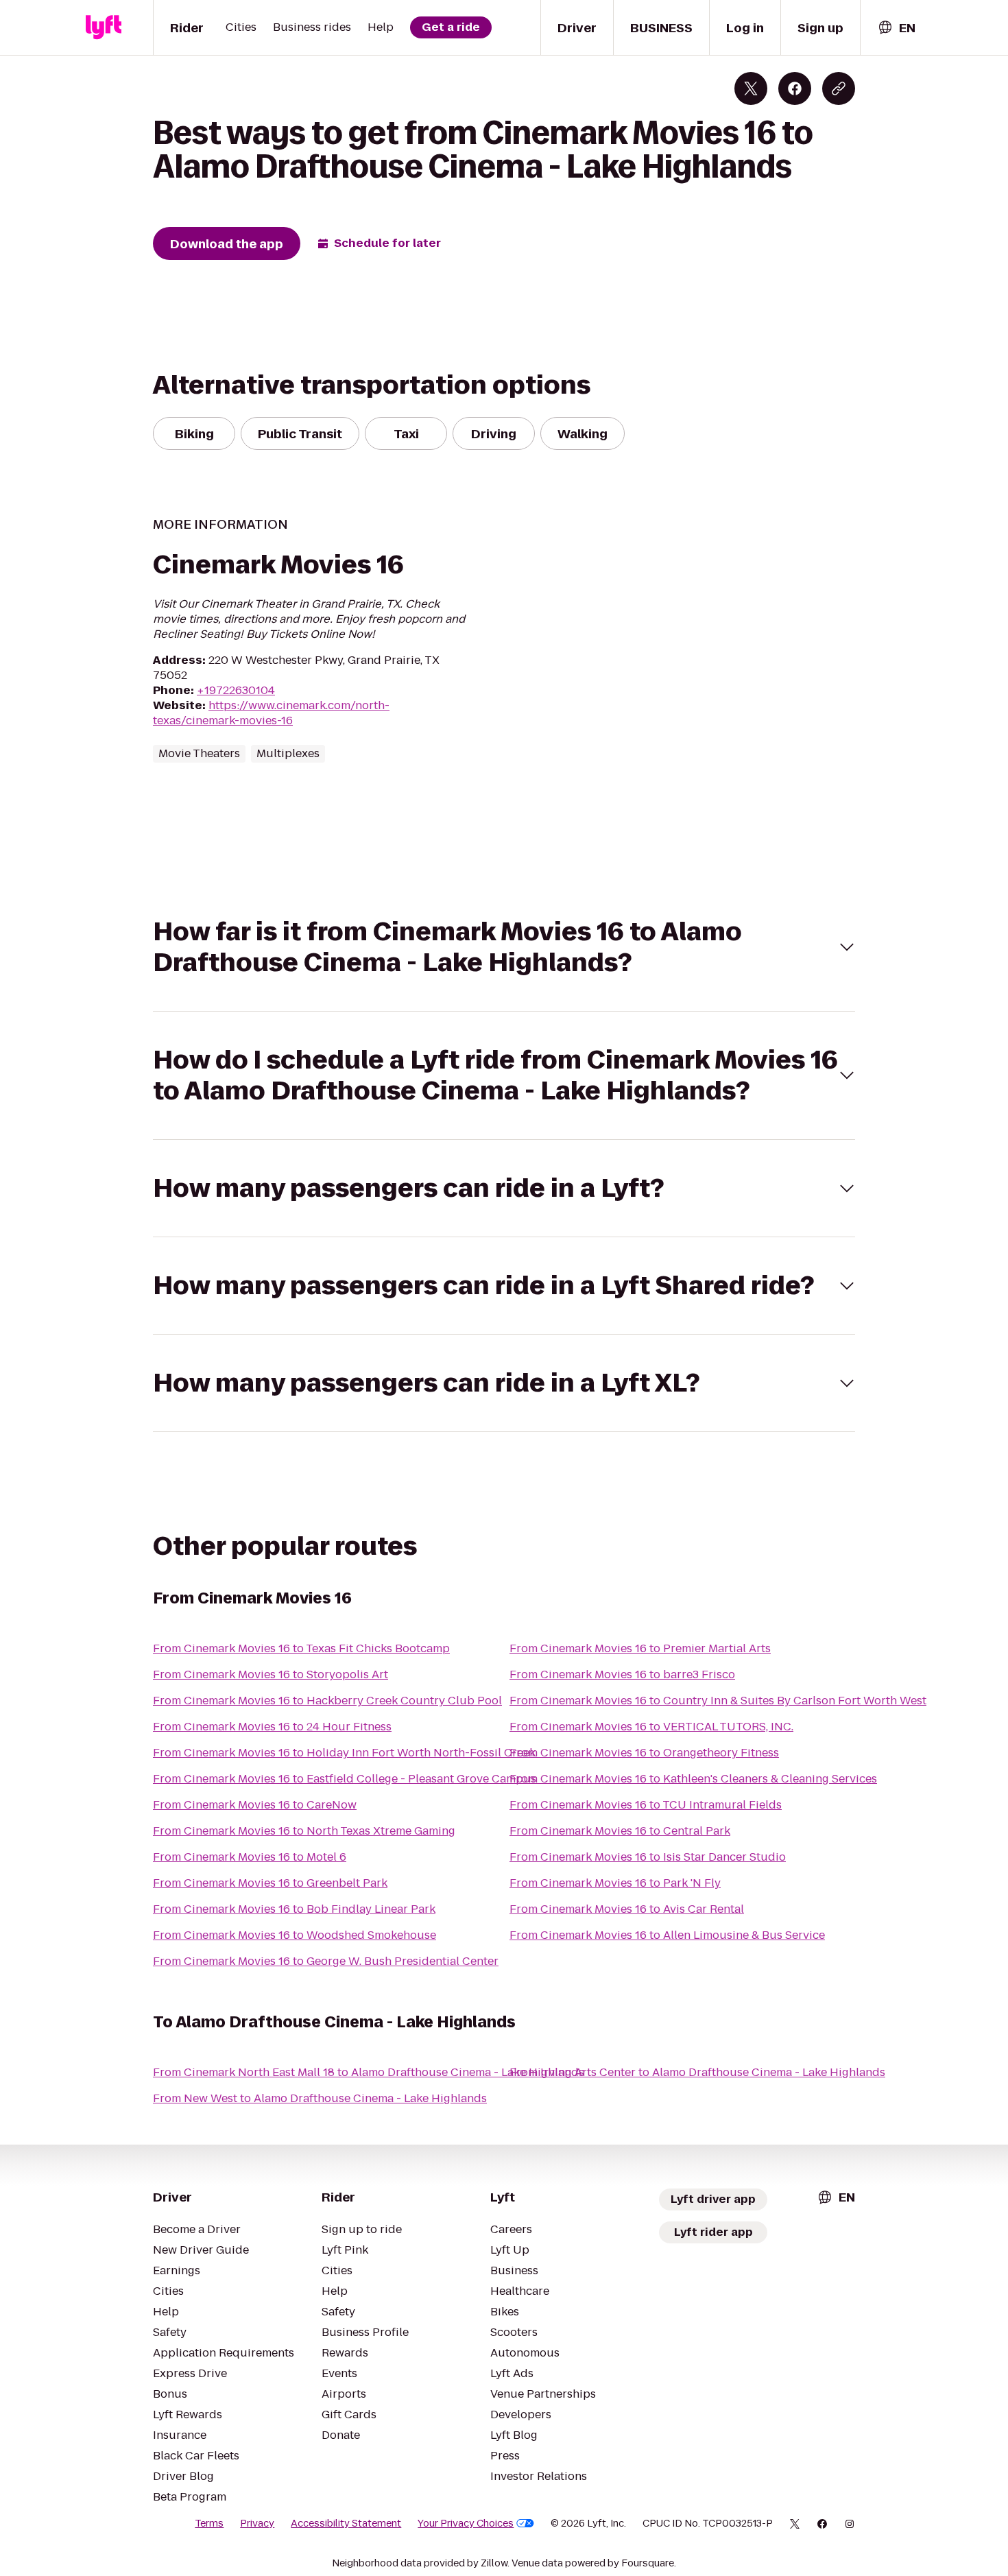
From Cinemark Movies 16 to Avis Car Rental (627, 1909)
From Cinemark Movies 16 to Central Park (620, 1831)
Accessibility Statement (346, 2523)
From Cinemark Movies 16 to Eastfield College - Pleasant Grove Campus (345, 1779)
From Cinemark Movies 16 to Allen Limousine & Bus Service (667, 1935)
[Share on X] (751, 88)
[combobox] (896, 28)
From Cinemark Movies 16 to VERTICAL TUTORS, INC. (651, 1727)
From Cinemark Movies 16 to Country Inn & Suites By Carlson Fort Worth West (718, 1701)
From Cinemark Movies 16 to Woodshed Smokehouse (295, 1935)
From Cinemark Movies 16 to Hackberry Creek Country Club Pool (327, 1701)
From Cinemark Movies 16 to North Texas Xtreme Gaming (304, 1831)
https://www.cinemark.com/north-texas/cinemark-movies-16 (271, 713)
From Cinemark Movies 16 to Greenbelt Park (270, 1883)
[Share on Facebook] (795, 88)
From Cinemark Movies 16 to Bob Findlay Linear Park (294, 1909)
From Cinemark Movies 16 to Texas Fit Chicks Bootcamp (301, 1648)
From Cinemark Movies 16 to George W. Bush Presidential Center (326, 1961)
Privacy (257, 2523)
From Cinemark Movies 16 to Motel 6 (250, 1857)
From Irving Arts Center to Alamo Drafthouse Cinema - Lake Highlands (697, 2072)
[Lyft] (104, 27)
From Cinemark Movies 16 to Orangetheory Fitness (644, 1753)
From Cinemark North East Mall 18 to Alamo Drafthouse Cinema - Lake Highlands (369, 2072)
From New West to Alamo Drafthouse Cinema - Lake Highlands (320, 2098)
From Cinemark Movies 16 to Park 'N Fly (615, 1883)
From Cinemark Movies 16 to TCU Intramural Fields (646, 1805)
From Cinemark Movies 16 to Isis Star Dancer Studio (648, 1857)
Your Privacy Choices (466, 2523)
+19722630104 (236, 690)
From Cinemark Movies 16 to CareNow (255, 1805)
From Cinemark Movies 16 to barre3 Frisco (622, 1674)
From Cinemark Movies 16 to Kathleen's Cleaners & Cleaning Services (693, 1779)
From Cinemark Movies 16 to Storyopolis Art (271, 1674)
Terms (209, 2523)
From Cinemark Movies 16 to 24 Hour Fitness (272, 1727)
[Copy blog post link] (839, 88)
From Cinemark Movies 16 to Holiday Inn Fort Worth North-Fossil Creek (344, 1753)
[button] (504, 947)
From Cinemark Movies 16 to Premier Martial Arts (640, 1648)
